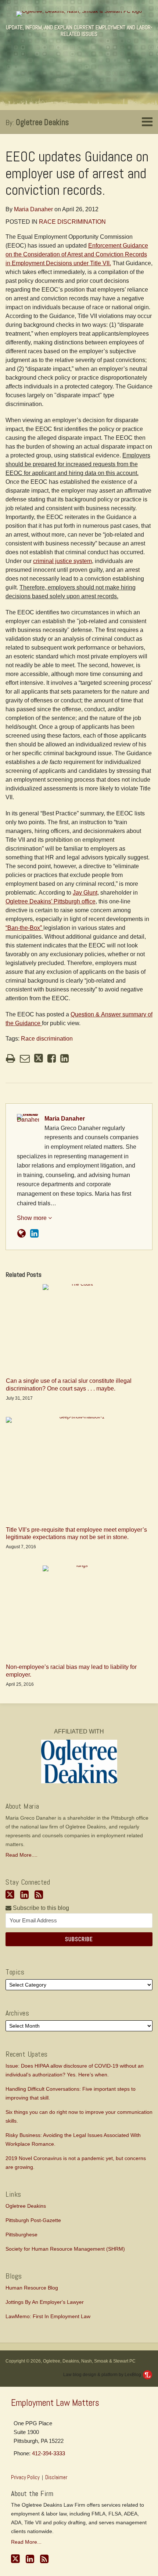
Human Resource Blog (32, 2288)
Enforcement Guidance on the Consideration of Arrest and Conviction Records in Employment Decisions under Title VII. (77, 254)
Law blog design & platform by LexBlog (103, 2375)
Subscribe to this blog (40, 1908)
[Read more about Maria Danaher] (21, 1234)
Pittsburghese (21, 2235)
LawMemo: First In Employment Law (48, 2316)
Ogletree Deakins (42, 122)
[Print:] (10, 1059)
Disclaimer (56, 2477)
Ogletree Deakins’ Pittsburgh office (51, 901)
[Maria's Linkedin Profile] (34, 1234)
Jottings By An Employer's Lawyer (45, 2302)
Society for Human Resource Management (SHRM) (65, 2249)
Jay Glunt (85, 893)
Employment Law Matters (55, 2403)
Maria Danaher (33, 209)
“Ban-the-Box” (24, 928)
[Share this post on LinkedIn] (64, 1058)
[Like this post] (52, 1058)
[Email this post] (25, 1058)
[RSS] (39, 1895)
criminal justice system (62, 561)
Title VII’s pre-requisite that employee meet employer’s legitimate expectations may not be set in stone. (76, 1534)
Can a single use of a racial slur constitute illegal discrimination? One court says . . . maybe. (69, 1385)
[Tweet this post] (39, 1058)
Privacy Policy (25, 2477)
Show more (33, 1218)
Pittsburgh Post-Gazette (33, 2220)
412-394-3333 (49, 2453)
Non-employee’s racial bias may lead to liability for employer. (71, 1671)
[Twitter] (10, 1895)
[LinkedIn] (24, 1895)
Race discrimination (72, 222)
